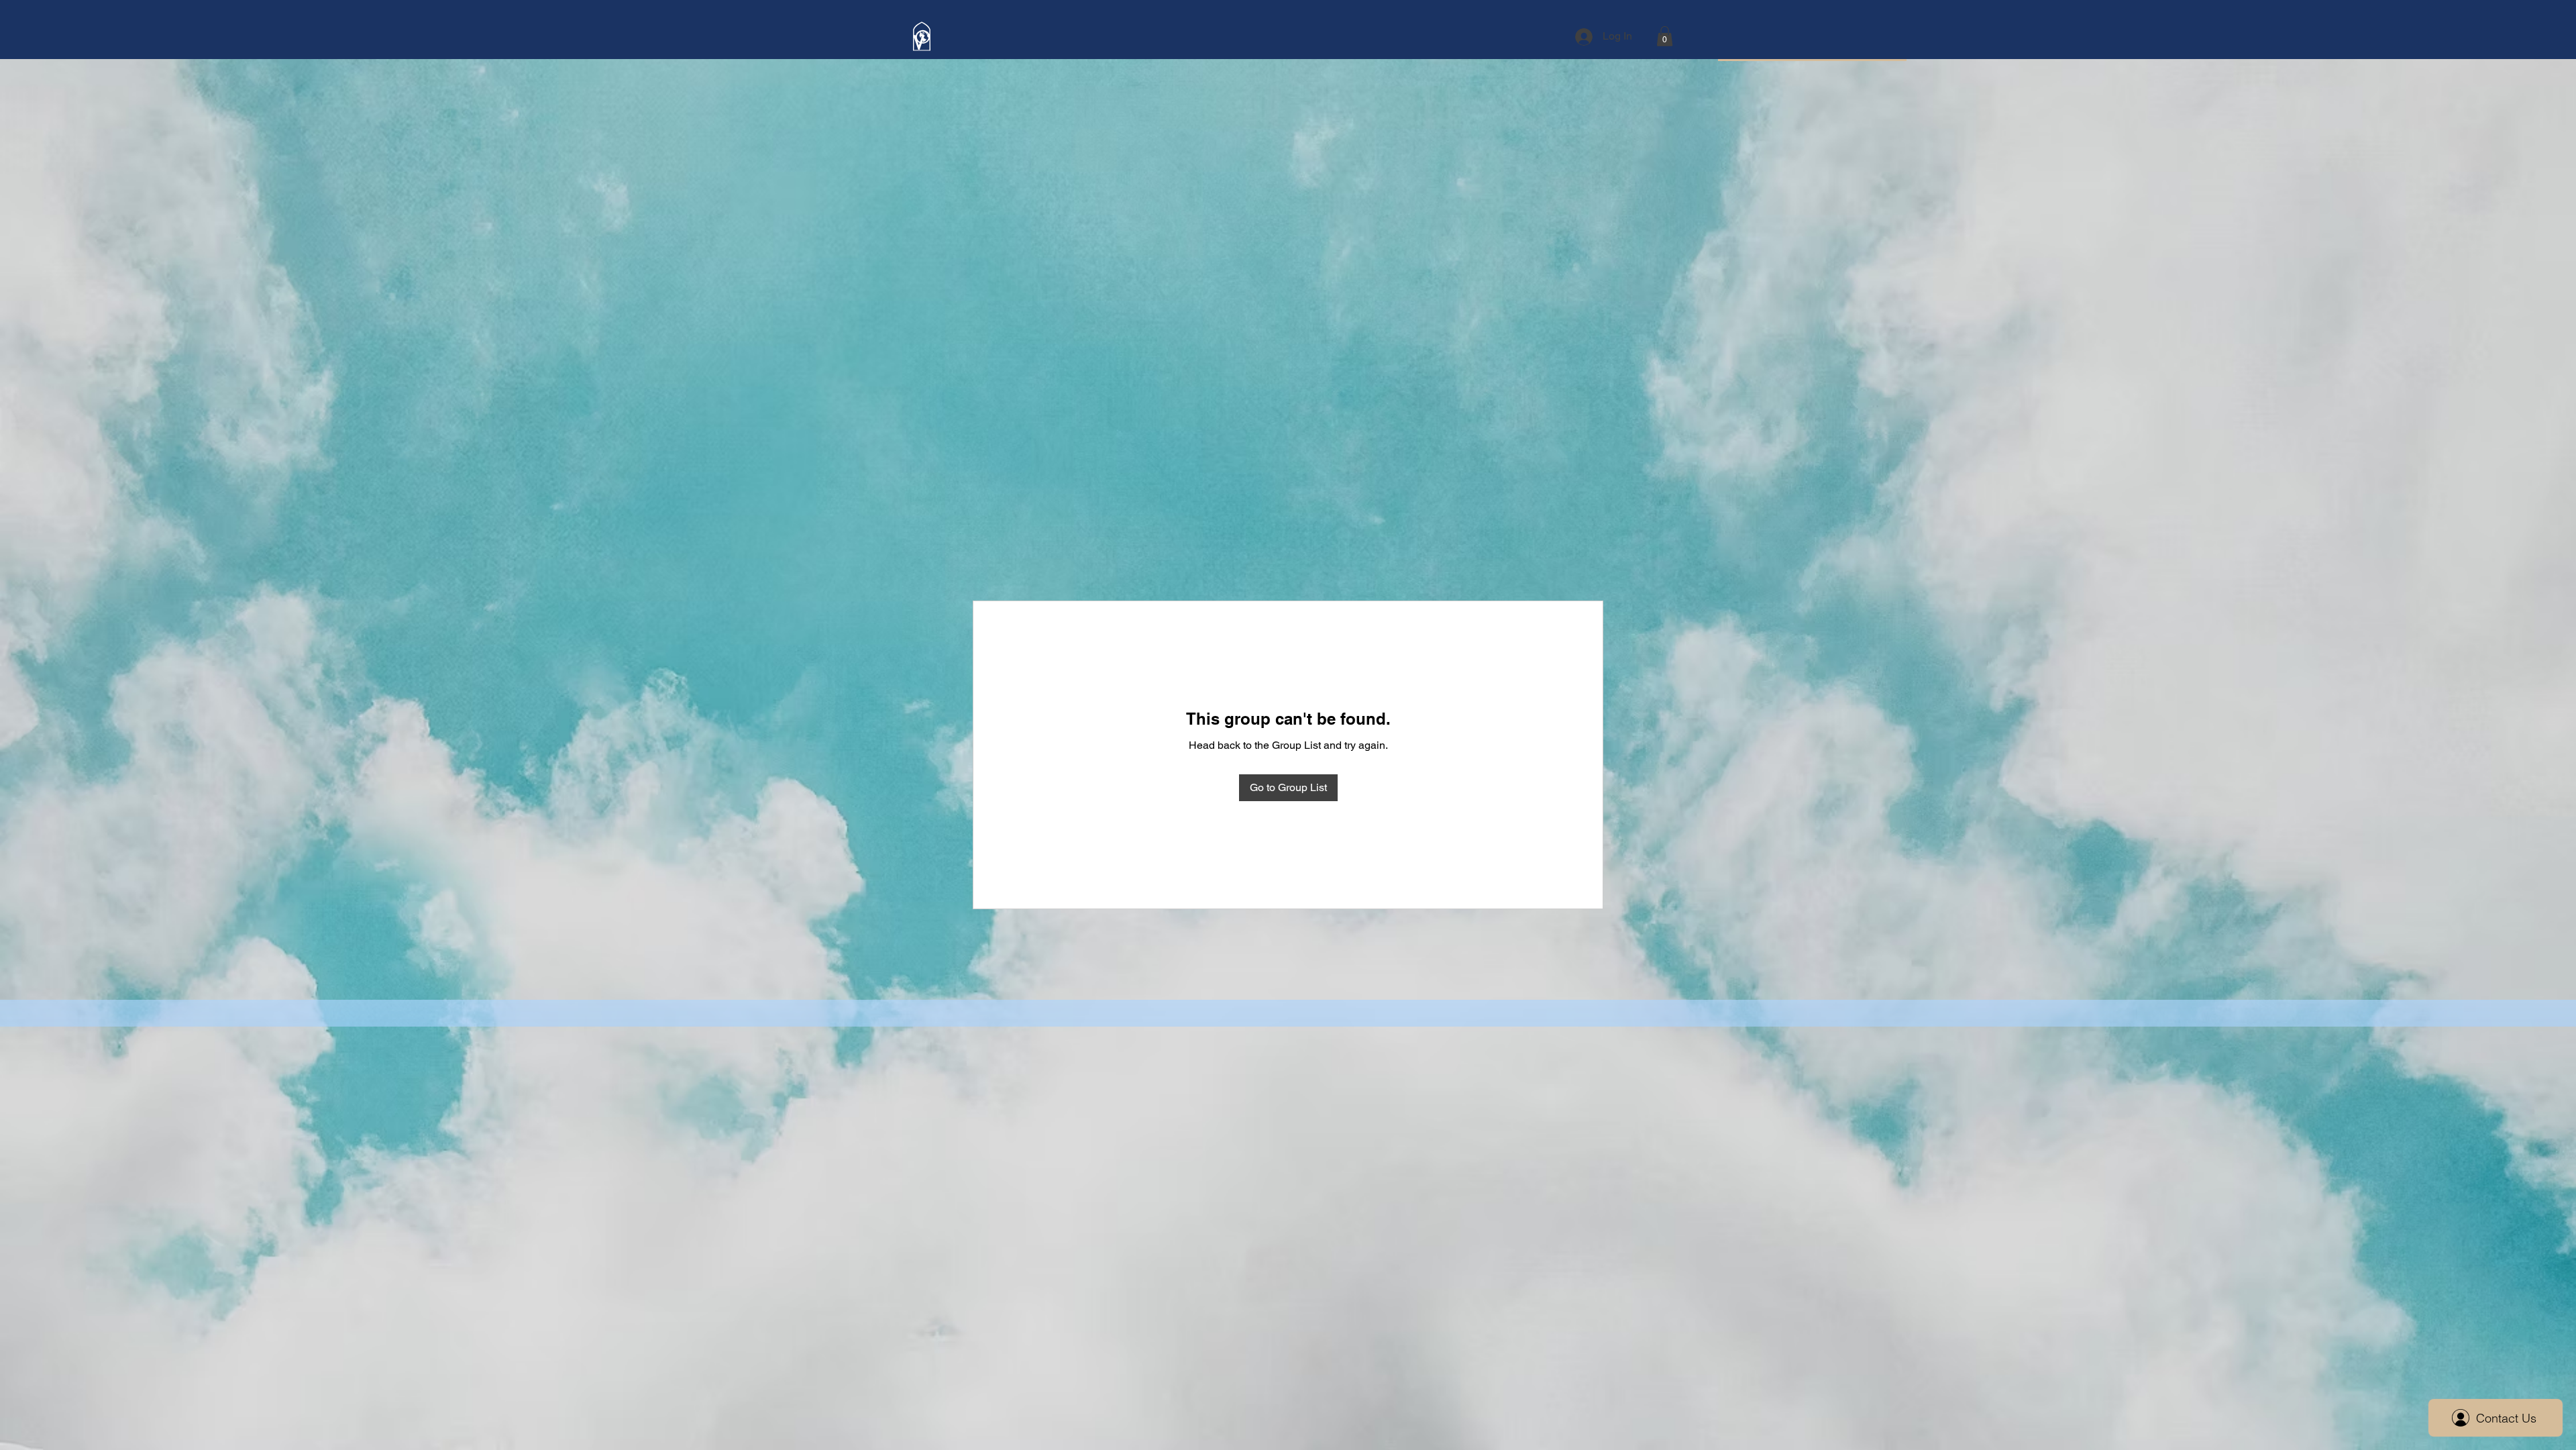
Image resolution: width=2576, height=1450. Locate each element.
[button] (1665, 36)
